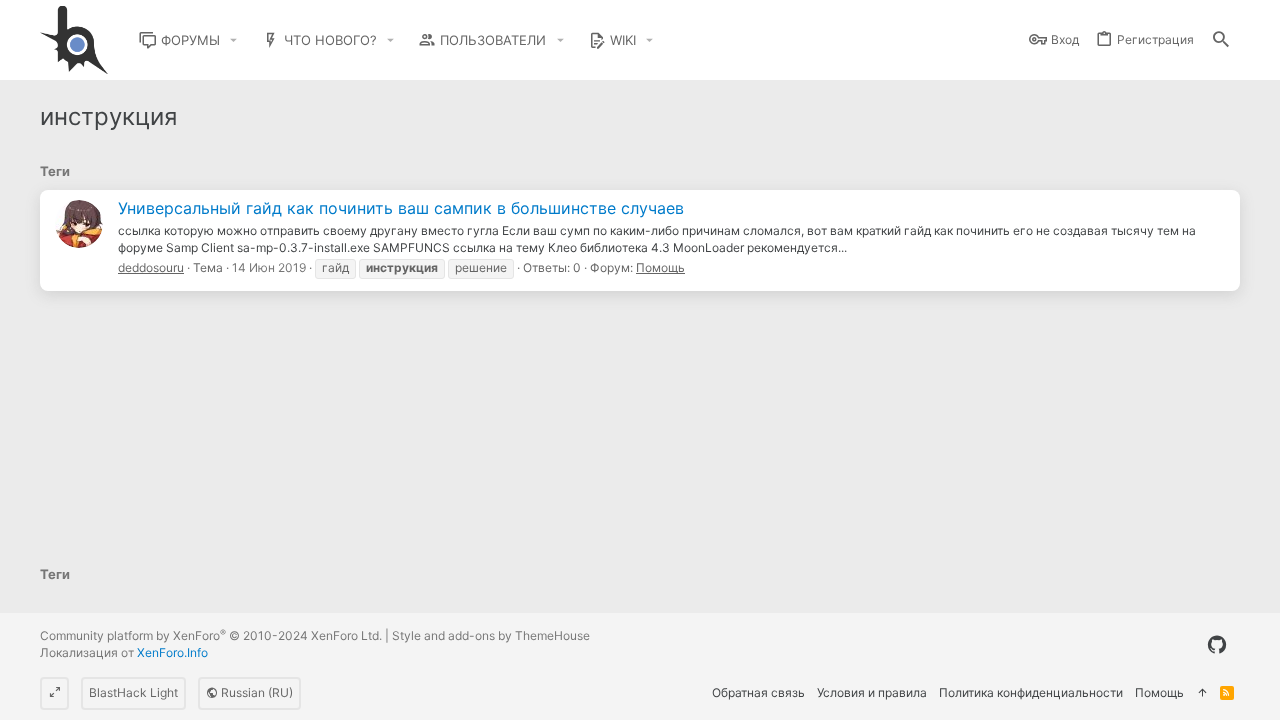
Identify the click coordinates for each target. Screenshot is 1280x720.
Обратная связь (758, 692)
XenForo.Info (172, 652)
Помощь (660, 267)
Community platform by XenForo (211, 635)
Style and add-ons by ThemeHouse (491, 635)
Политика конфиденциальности (1031, 692)
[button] (234, 40)
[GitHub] (1217, 645)
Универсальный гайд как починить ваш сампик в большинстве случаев (401, 208)
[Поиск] (1221, 40)
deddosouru (151, 267)
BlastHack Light (133, 692)
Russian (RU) (255, 692)
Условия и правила (872, 692)
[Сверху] (1202, 693)
